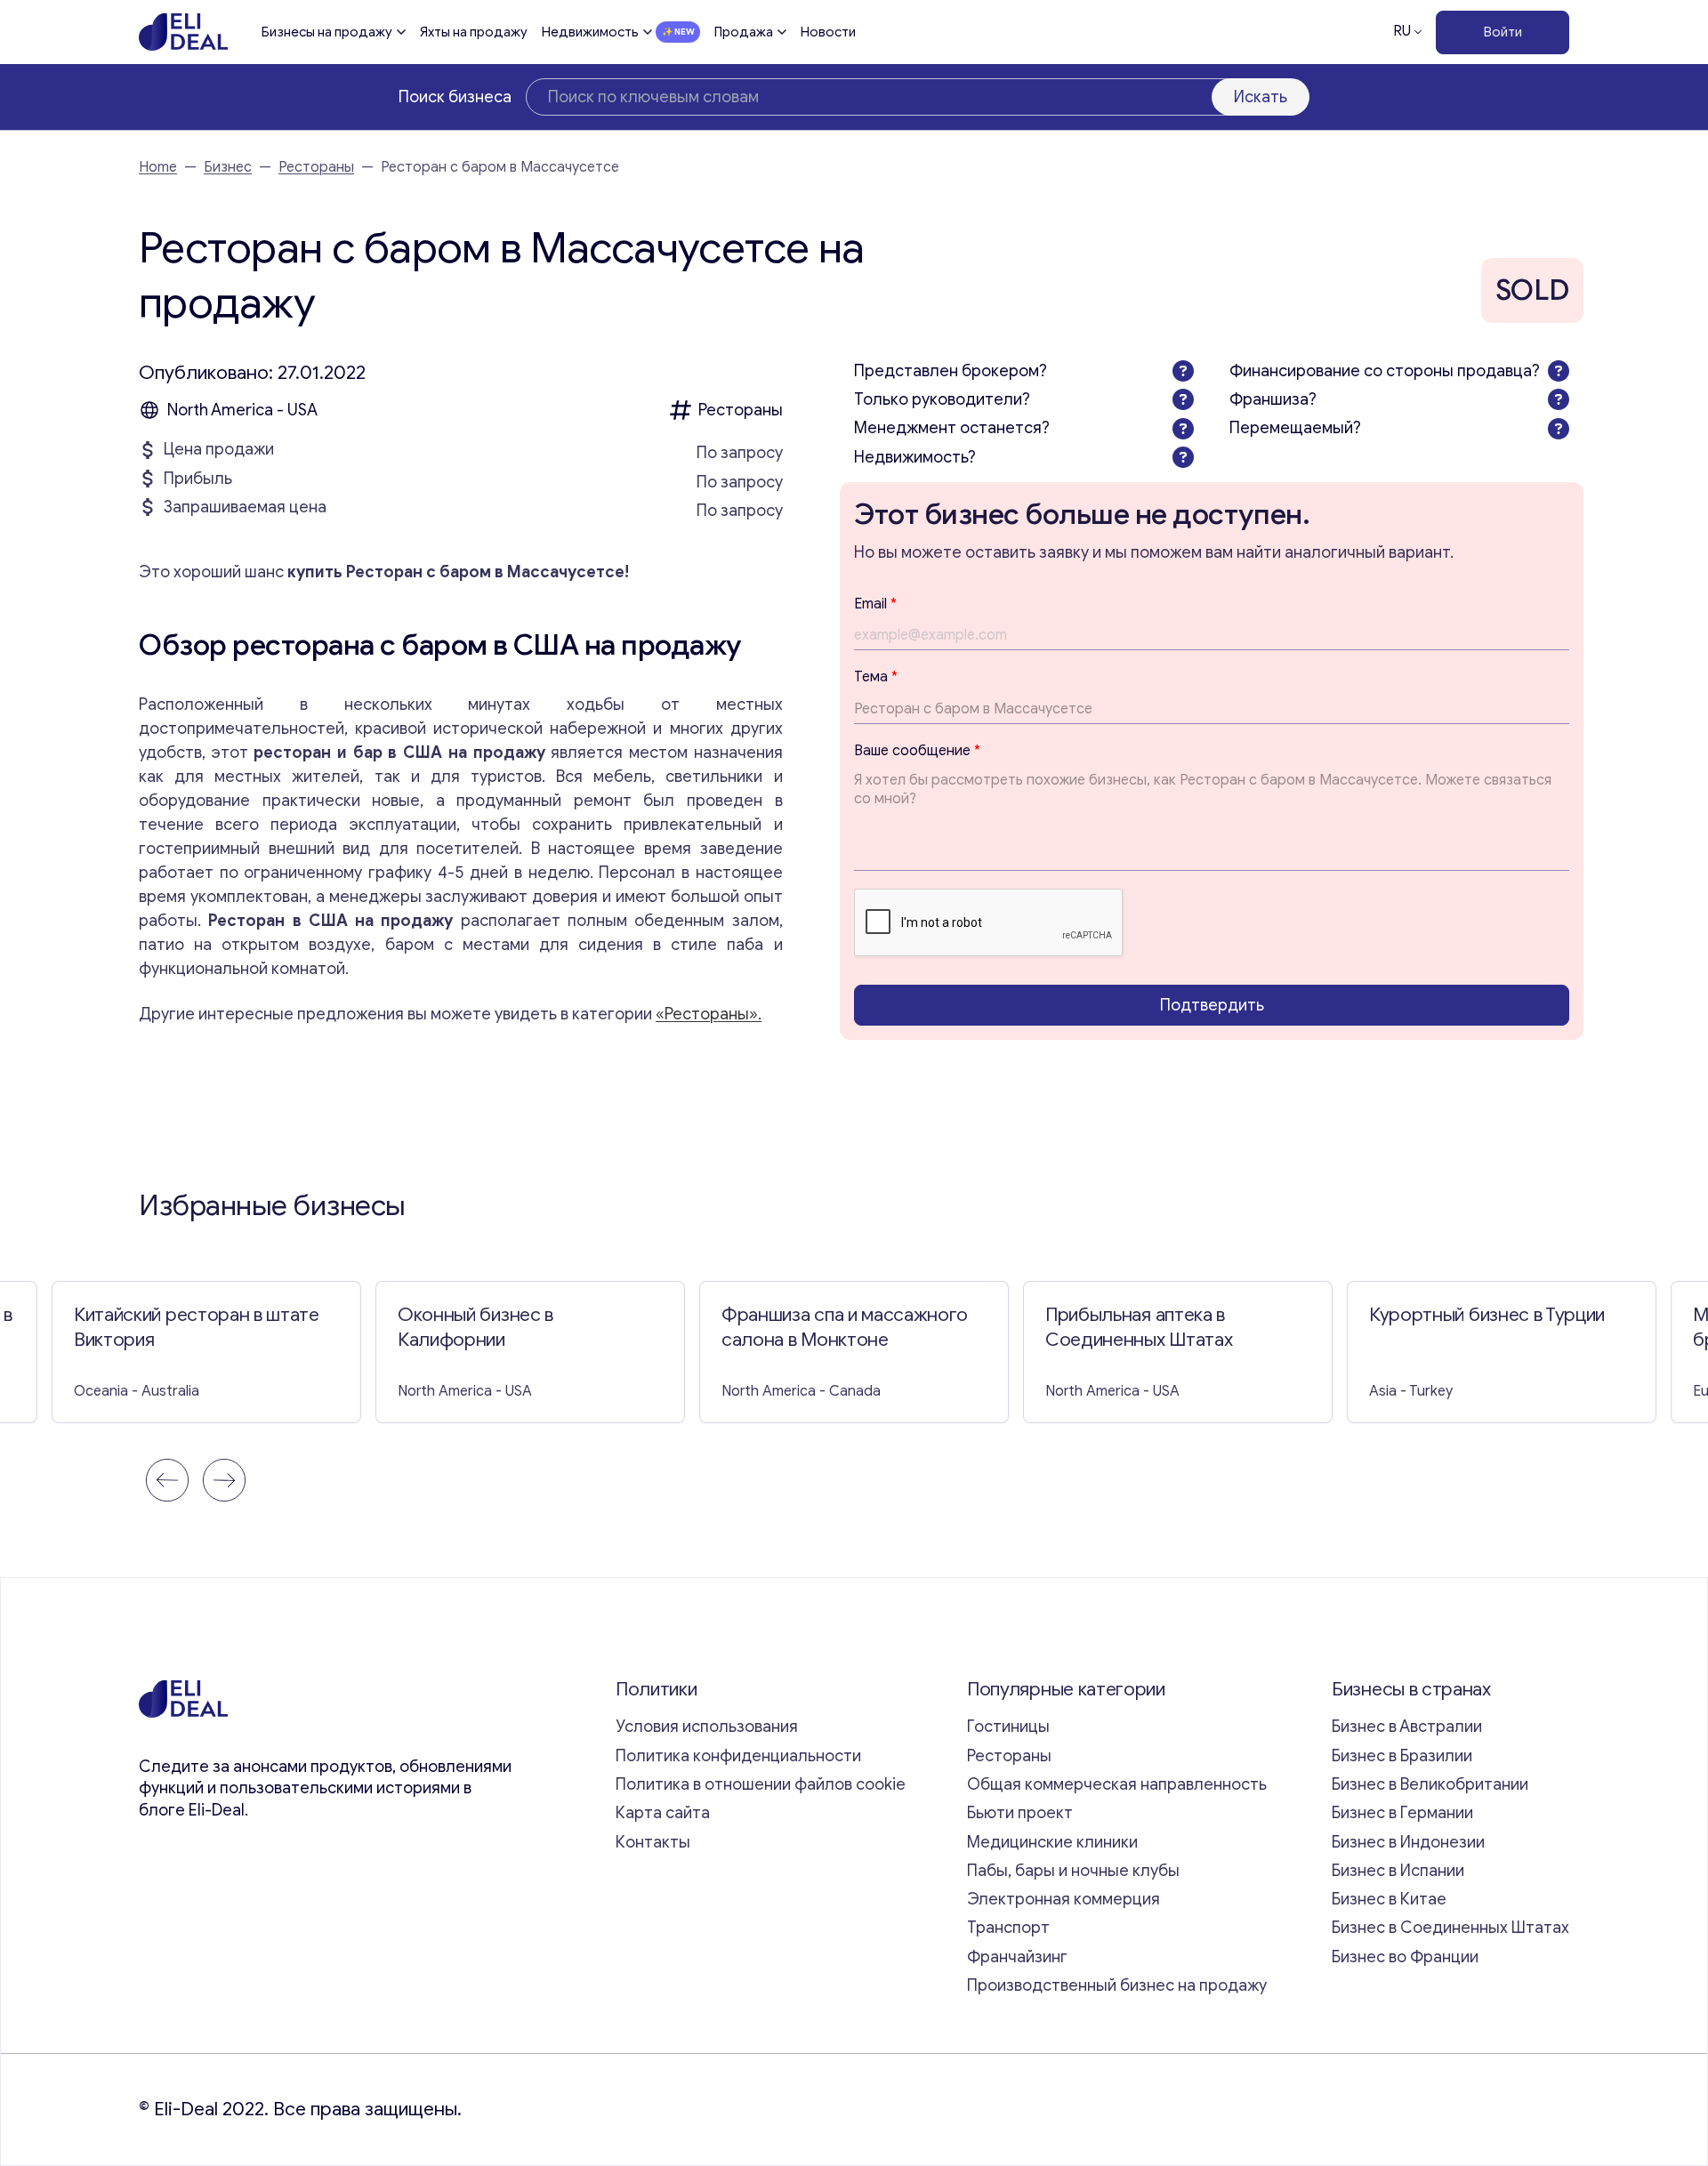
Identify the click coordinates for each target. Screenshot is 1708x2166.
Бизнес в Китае (1389, 1899)
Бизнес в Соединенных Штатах (1450, 1928)
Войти (1503, 32)
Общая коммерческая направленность (1119, 1784)
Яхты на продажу (474, 32)
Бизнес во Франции (1405, 1957)
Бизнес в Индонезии (1408, 1842)
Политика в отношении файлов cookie (761, 1784)
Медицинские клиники (1052, 1842)
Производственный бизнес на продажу (1117, 1985)
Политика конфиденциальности (738, 1756)
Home (158, 167)
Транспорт (1008, 1928)
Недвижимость (590, 32)
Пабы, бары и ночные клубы (1073, 1871)
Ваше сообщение (917, 751)
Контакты (653, 1842)
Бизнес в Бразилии (1402, 1756)
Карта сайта (663, 1813)
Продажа (744, 32)
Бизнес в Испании (1398, 1871)
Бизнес (228, 167)
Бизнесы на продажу (327, 32)
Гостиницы (1008, 1727)
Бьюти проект (1020, 1813)
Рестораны (316, 167)
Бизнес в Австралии (1407, 1727)
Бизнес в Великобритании (1430, 1784)
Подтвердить (1212, 1005)
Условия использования (707, 1727)
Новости (828, 32)
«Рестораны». (709, 1014)
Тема (876, 677)
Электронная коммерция (1063, 1899)
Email (875, 604)
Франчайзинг (1017, 1957)
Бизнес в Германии (1402, 1813)
